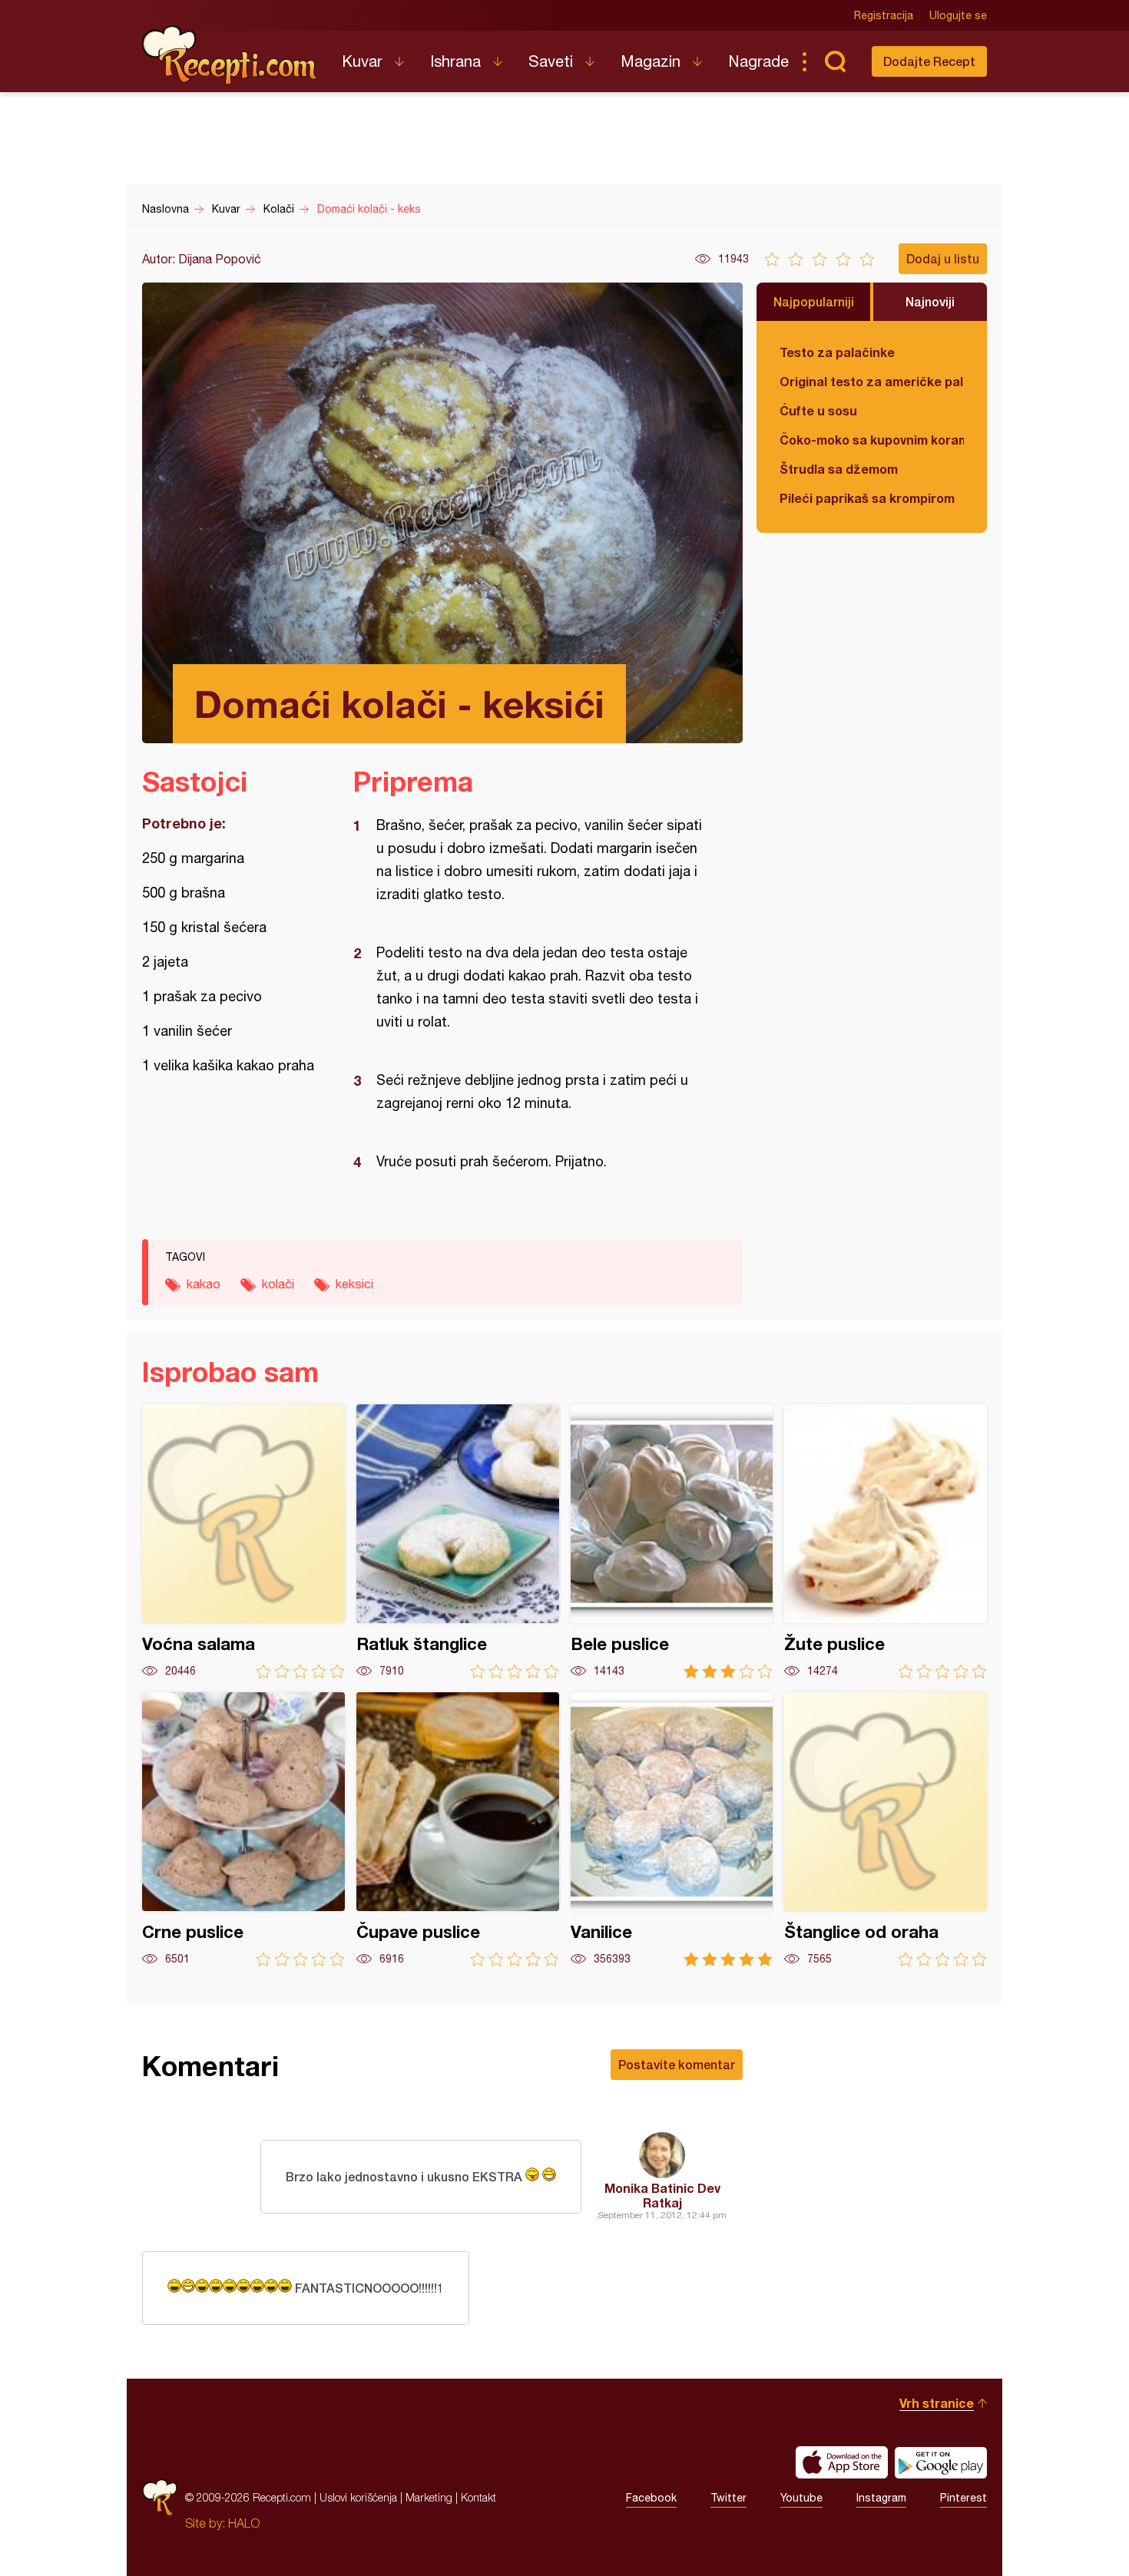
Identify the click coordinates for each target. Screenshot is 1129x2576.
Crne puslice (243, 1829)
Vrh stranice (937, 2403)
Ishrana (455, 61)
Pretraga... (835, 61)
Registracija (884, 15)
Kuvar (362, 61)
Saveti (551, 61)
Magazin (651, 61)
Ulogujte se (958, 15)
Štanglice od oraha (886, 1829)
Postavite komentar (677, 2064)
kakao (204, 1284)
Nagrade (758, 61)
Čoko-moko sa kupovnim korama (872, 440)
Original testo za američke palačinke (872, 381)
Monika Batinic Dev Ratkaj (662, 2195)
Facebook (651, 2498)
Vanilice (672, 1829)
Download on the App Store (842, 2462)
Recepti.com (230, 55)
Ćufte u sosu (818, 410)
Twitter (728, 2498)
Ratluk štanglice (458, 1541)
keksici (354, 1284)
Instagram (881, 2498)
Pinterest (963, 2498)
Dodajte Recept (929, 61)
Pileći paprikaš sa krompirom (867, 498)
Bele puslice (672, 1541)
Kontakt (478, 2497)
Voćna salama (243, 1541)
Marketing (429, 2497)
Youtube (801, 2498)
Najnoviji (930, 301)
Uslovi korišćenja (358, 2497)
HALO (244, 2523)
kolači (278, 1284)
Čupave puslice (458, 1829)
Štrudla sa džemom (839, 469)
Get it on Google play (941, 2462)
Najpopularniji (814, 301)
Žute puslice (886, 1541)
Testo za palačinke (837, 352)
